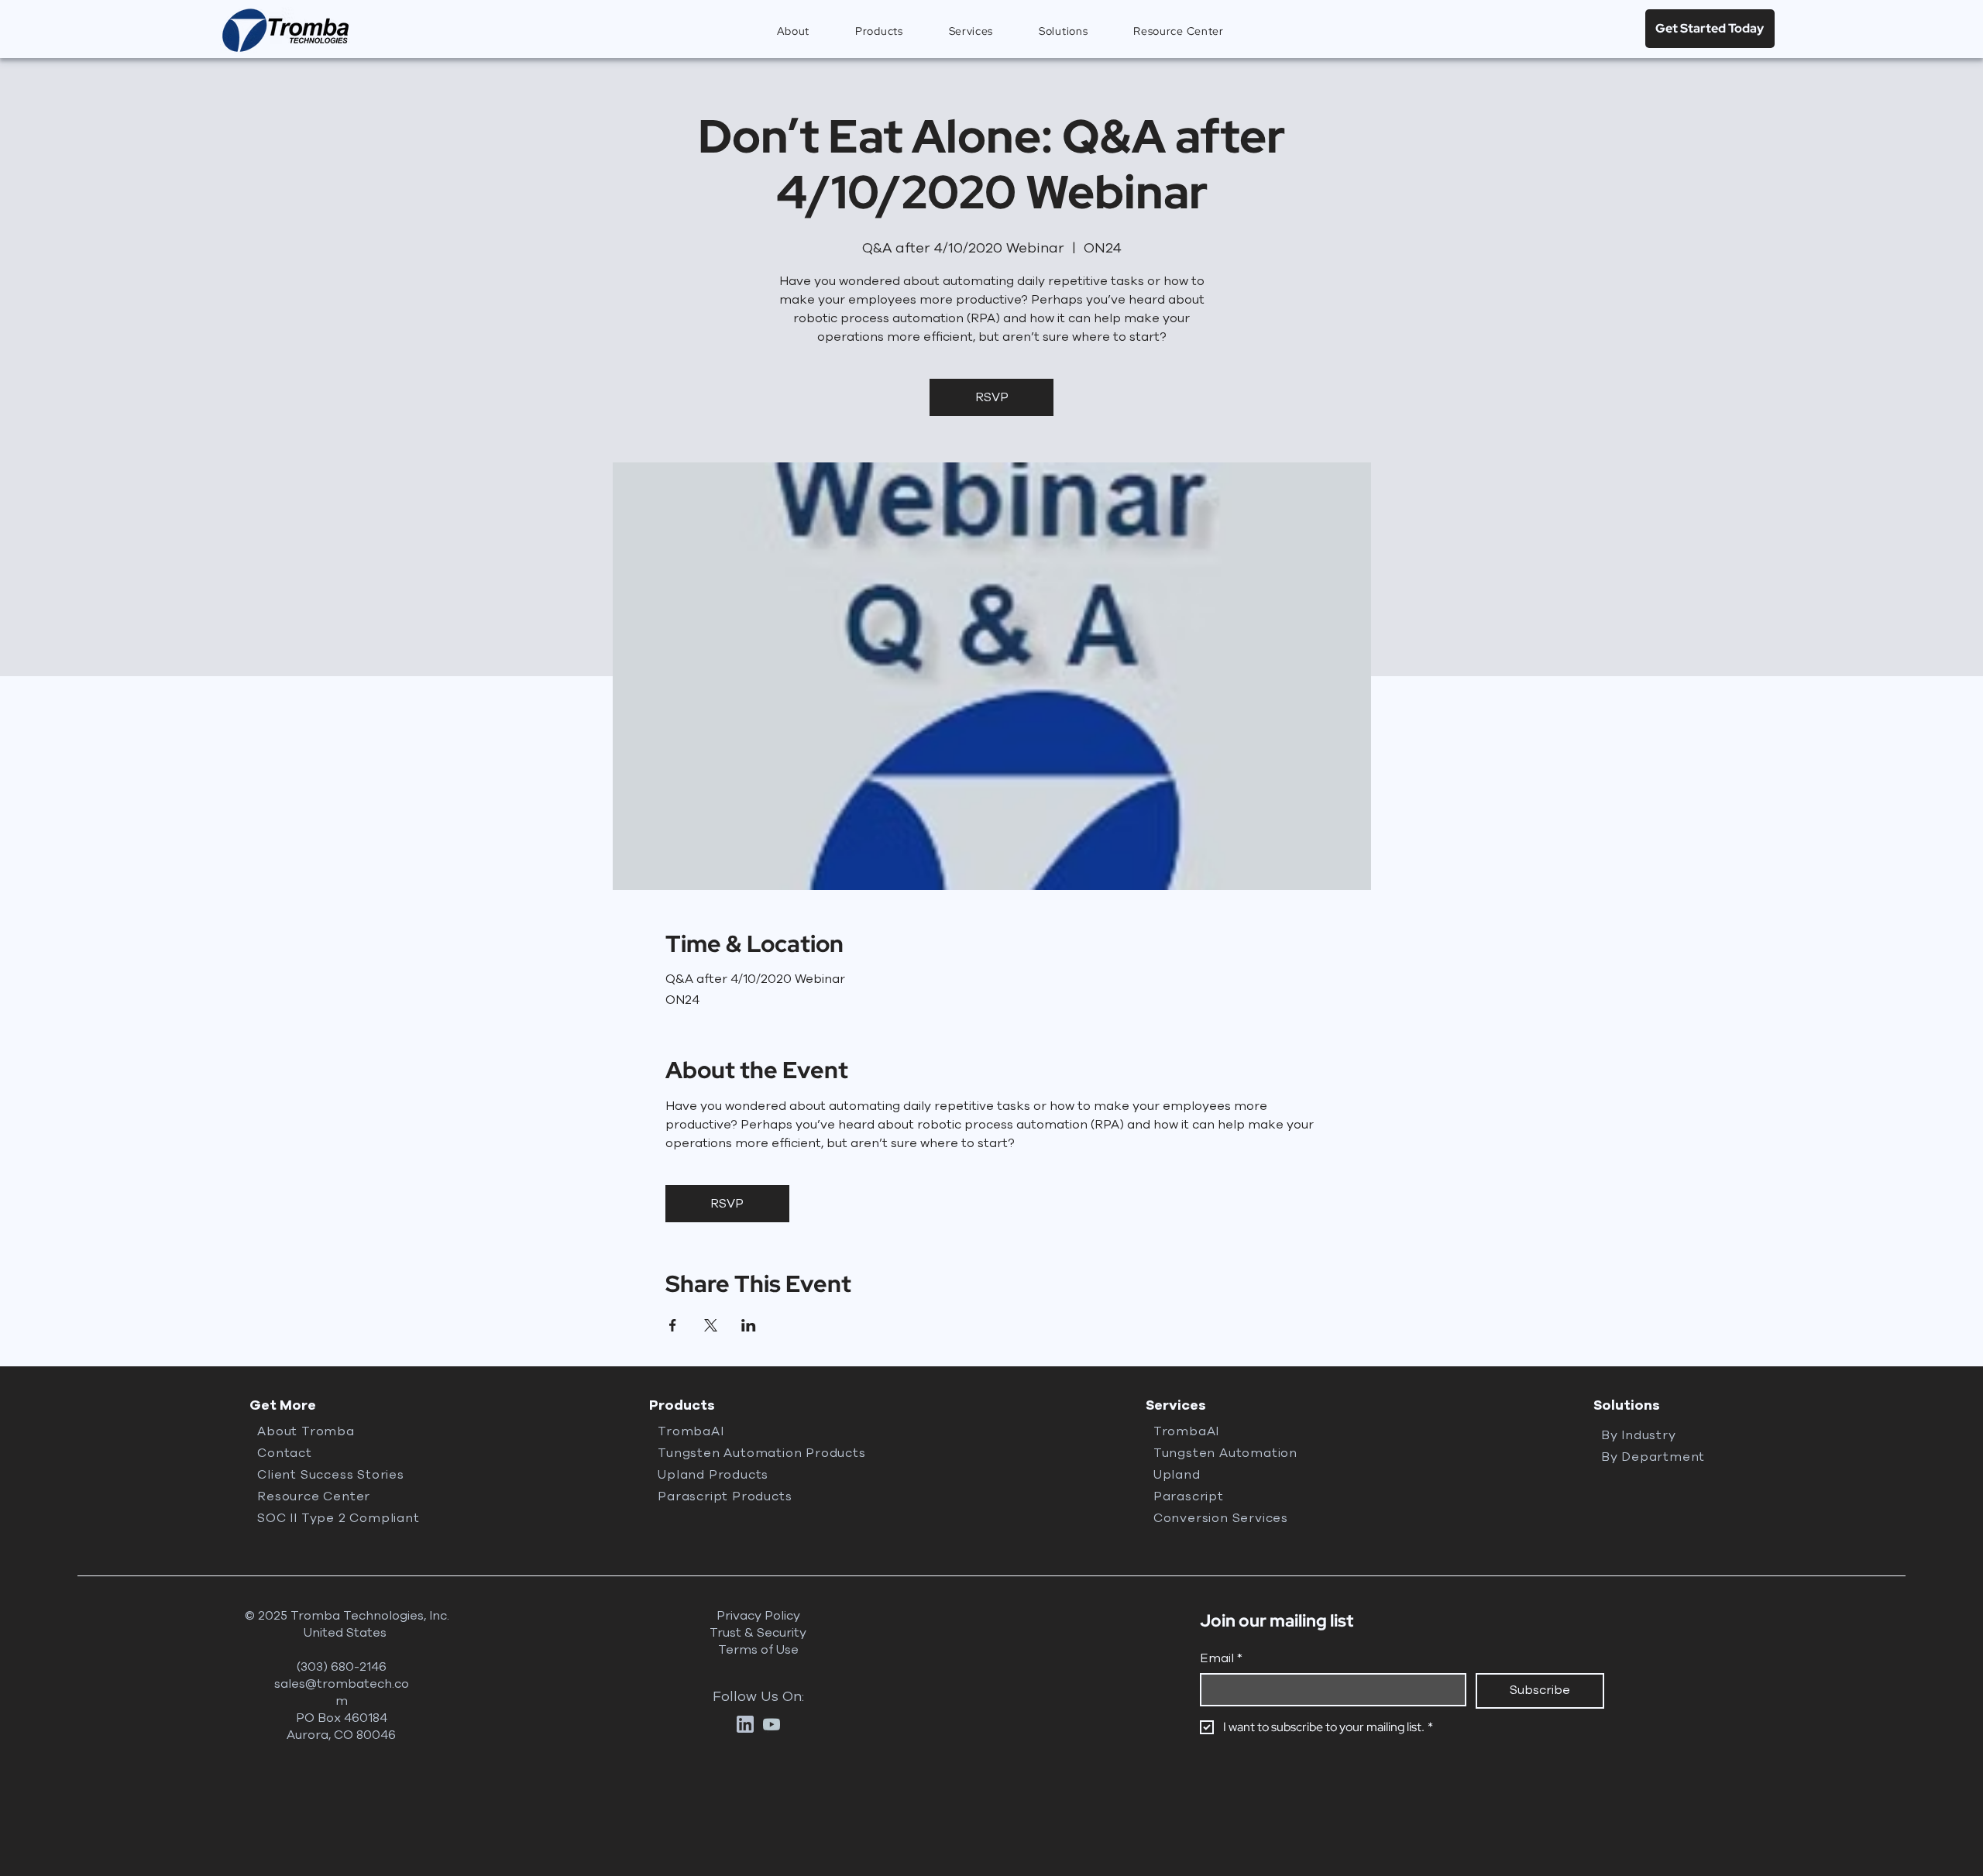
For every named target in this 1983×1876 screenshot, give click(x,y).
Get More (283, 1405)
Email (1221, 1658)
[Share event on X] (711, 1325)
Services (1176, 1405)
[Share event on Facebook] (673, 1325)
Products (682, 1405)
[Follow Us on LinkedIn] (745, 1724)
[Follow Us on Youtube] (772, 1724)
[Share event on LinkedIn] (749, 1325)
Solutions (1627, 1405)
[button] (880, 31)
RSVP (992, 397)
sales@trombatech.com (342, 1692)
